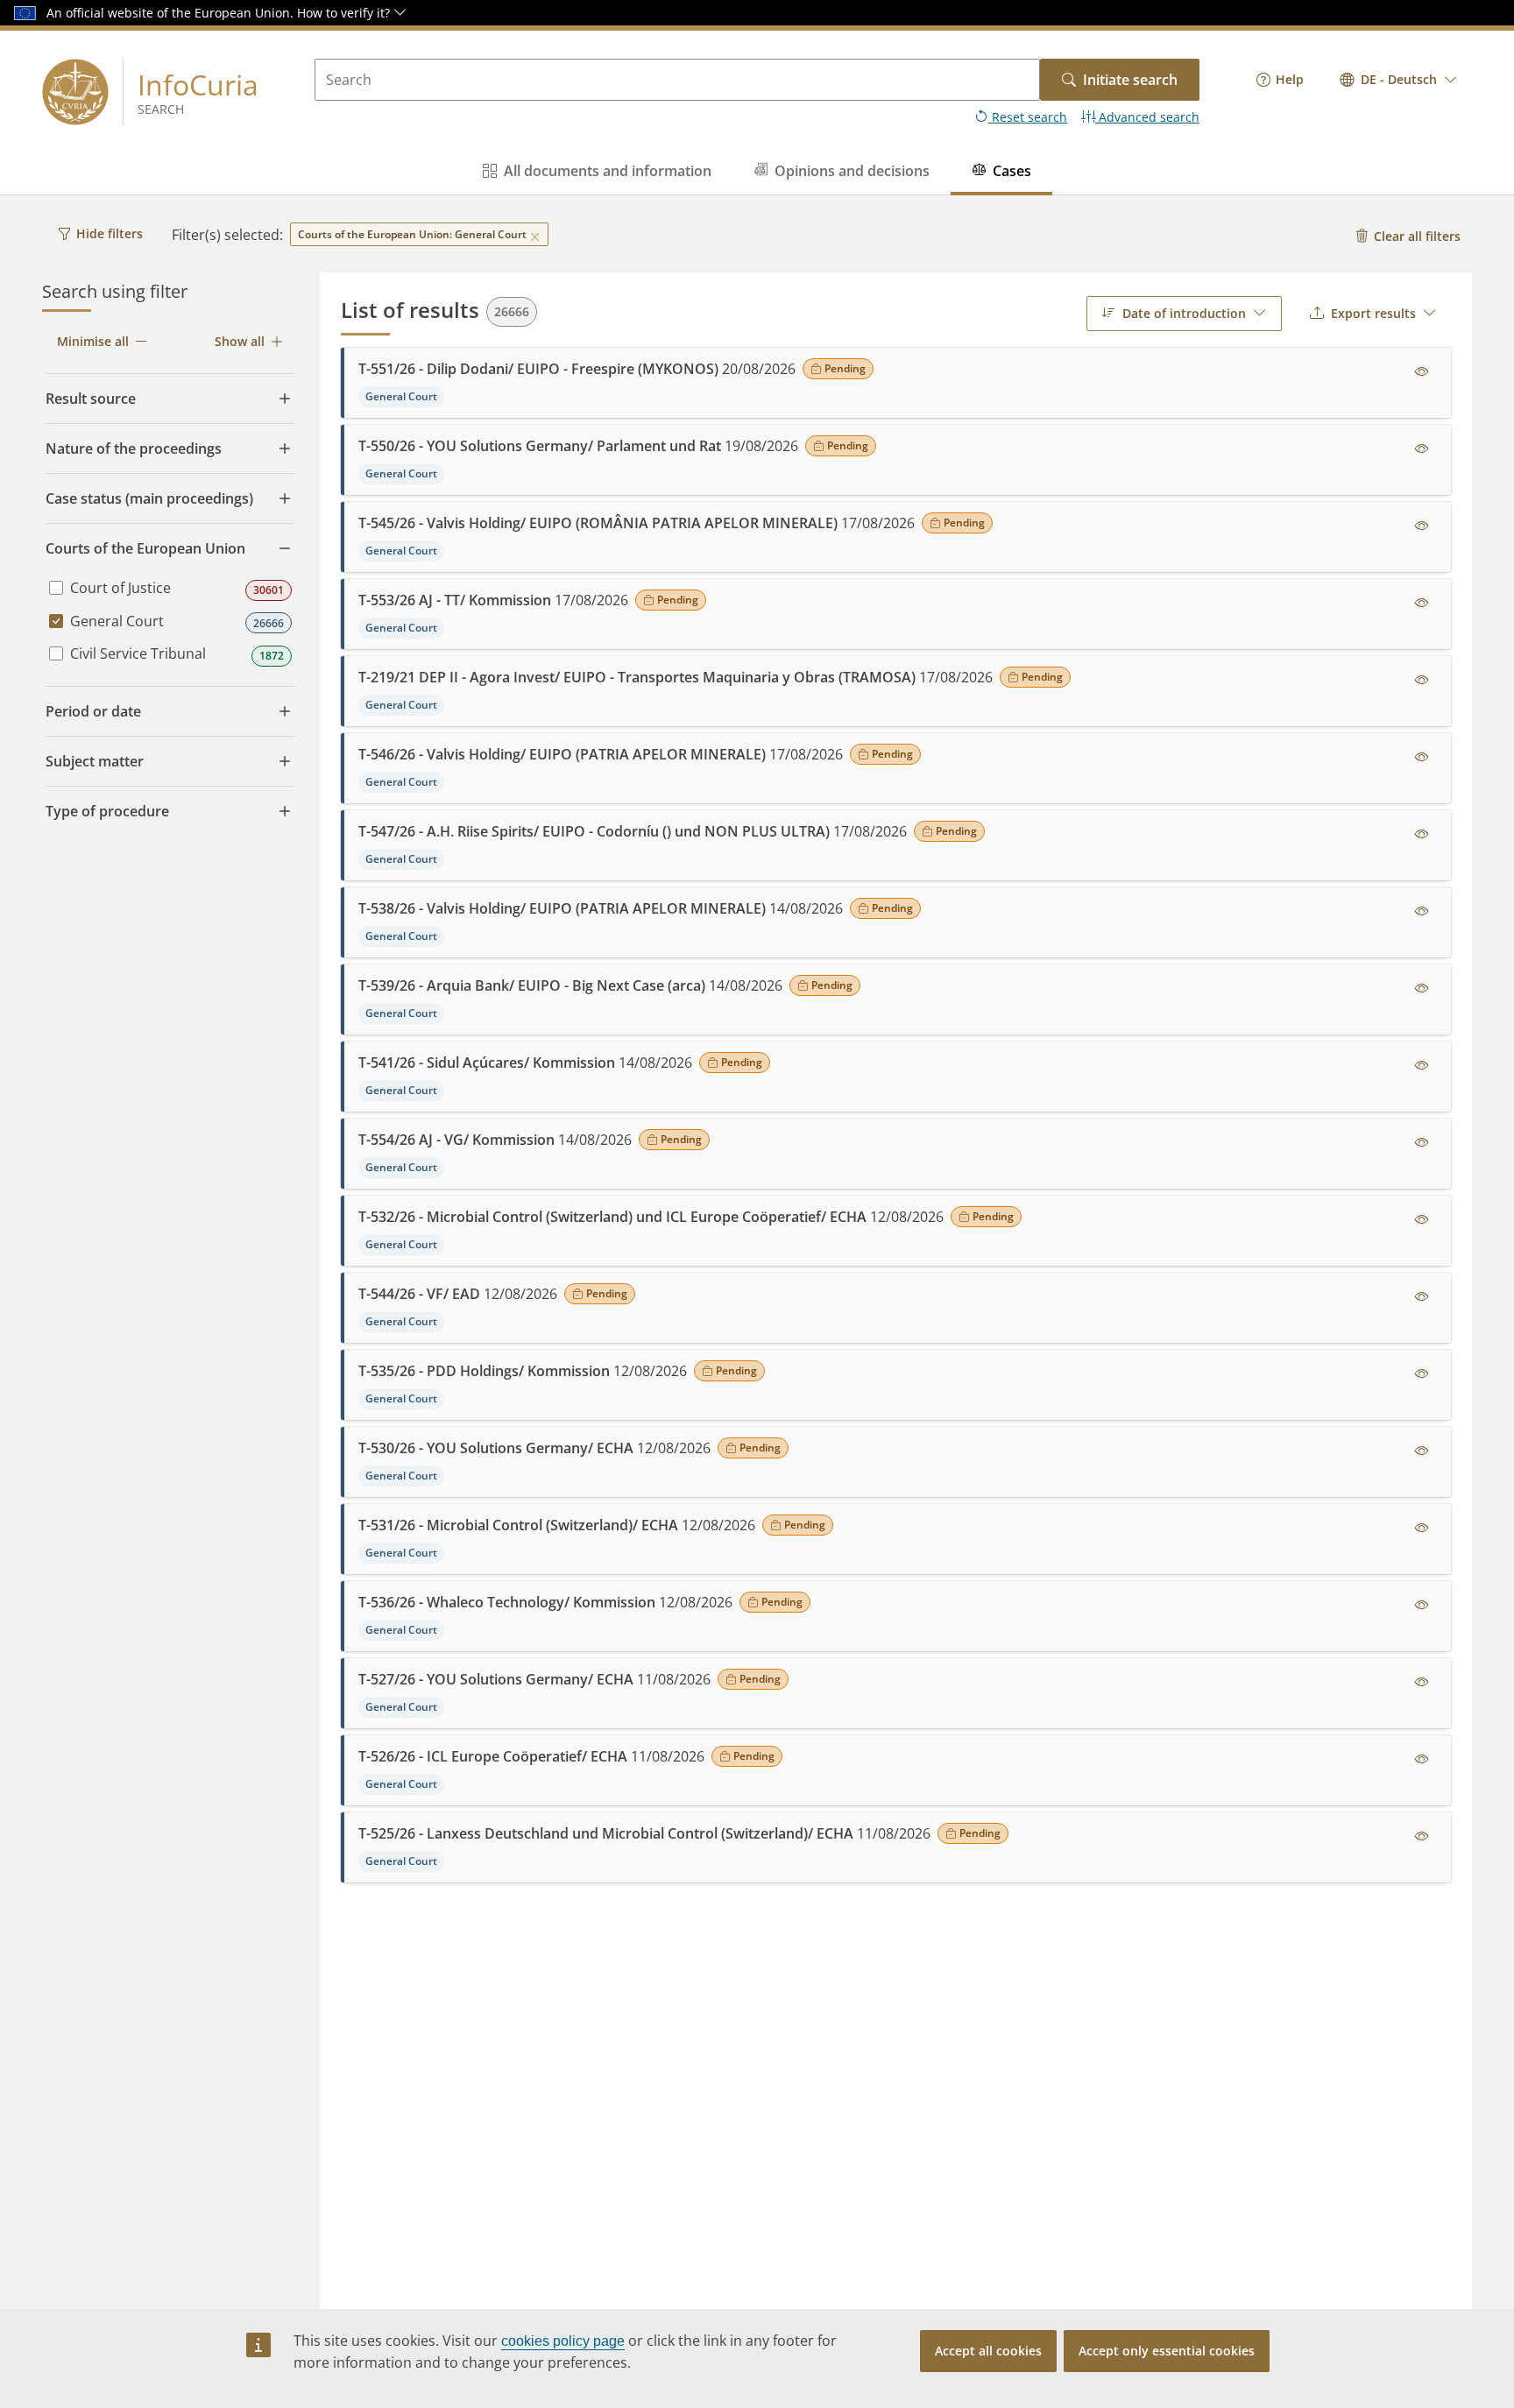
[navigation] (1280, 80)
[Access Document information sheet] (1422, 372)
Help (1290, 79)
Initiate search (1130, 80)
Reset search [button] (1028, 117)
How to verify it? (345, 13)
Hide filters (110, 233)
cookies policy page (563, 2341)
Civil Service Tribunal (138, 653)
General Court (117, 621)
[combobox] (1399, 80)
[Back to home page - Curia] (75, 92)
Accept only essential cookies (1167, 2351)
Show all (240, 341)
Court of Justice (120, 588)
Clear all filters (1417, 236)
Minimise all (93, 341)
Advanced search (1147, 117)
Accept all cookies (988, 2351)
